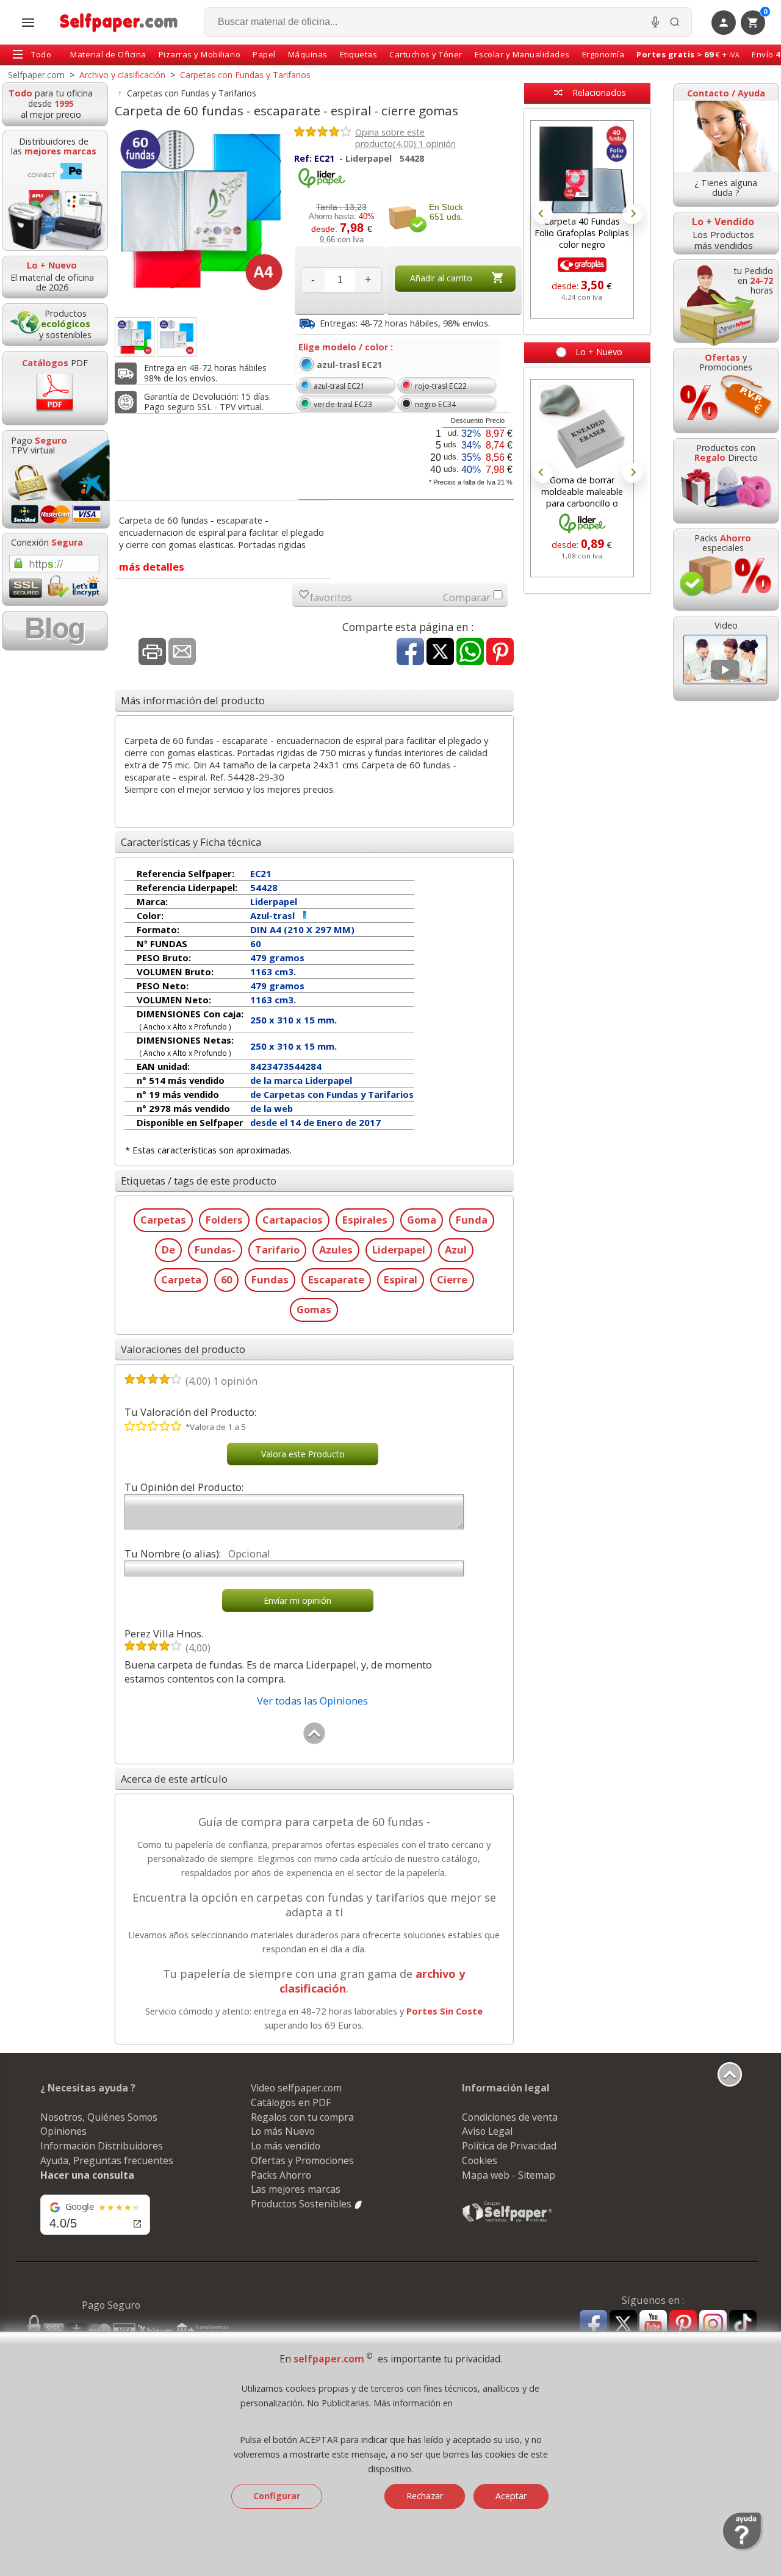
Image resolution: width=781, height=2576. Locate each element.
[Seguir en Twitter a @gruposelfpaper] (623, 2324)
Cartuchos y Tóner (426, 54)
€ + (688, 54)
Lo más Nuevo (283, 2131)
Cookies (480, 2160)
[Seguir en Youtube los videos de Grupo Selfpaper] (653, 2324)
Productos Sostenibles (302, 2204)
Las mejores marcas (296, 2189)
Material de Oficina (108, 54)
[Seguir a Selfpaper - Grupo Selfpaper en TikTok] (743, 2324)
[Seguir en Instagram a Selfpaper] (713, 2325)
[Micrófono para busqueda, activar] (655, 22)
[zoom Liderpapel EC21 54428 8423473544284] (177, 337)
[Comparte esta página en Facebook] (410, 653)
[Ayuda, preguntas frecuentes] (743, 2548)
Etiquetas (359, 54)
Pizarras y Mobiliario (200, 54)
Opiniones (63, 2131)
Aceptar (511, 2496)
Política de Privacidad (509, 2146)
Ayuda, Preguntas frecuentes (107, 2160)
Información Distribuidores (102, 2146)
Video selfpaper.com (296, 2088)
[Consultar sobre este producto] (182, 653)
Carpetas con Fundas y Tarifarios (192, 93)
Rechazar (425, 2496)
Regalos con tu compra (302, 2117)
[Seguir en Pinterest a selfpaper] (683, 2325)
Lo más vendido (286, 2146)
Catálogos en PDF (291, 2102)
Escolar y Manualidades (522, 54)
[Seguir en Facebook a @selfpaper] (593, 2325)
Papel (264, 54)
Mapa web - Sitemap (509, 2175)
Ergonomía (603, 54)
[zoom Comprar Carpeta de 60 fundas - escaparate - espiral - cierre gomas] (135, 337)
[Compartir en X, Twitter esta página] (440, 653)
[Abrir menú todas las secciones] (28, 23)
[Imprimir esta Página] (152, 653)
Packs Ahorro (281, 2175)
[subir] (314, 1741)
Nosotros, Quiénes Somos (99, 2117)
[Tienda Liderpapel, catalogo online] (322, 185)
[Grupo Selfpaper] (508, 2221)
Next (632, 214)
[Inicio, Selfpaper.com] (119, 22)
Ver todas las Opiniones (312, 1701)
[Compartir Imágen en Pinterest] (500, 653)
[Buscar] (675, 22)
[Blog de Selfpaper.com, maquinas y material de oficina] (55, 631)
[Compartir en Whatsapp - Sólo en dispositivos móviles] (470, 653)
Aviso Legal (487, 2131)
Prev (543, 214)
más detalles (152, 567)
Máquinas (308, 54)
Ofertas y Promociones (302, 2160)
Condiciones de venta (510, 2117)
